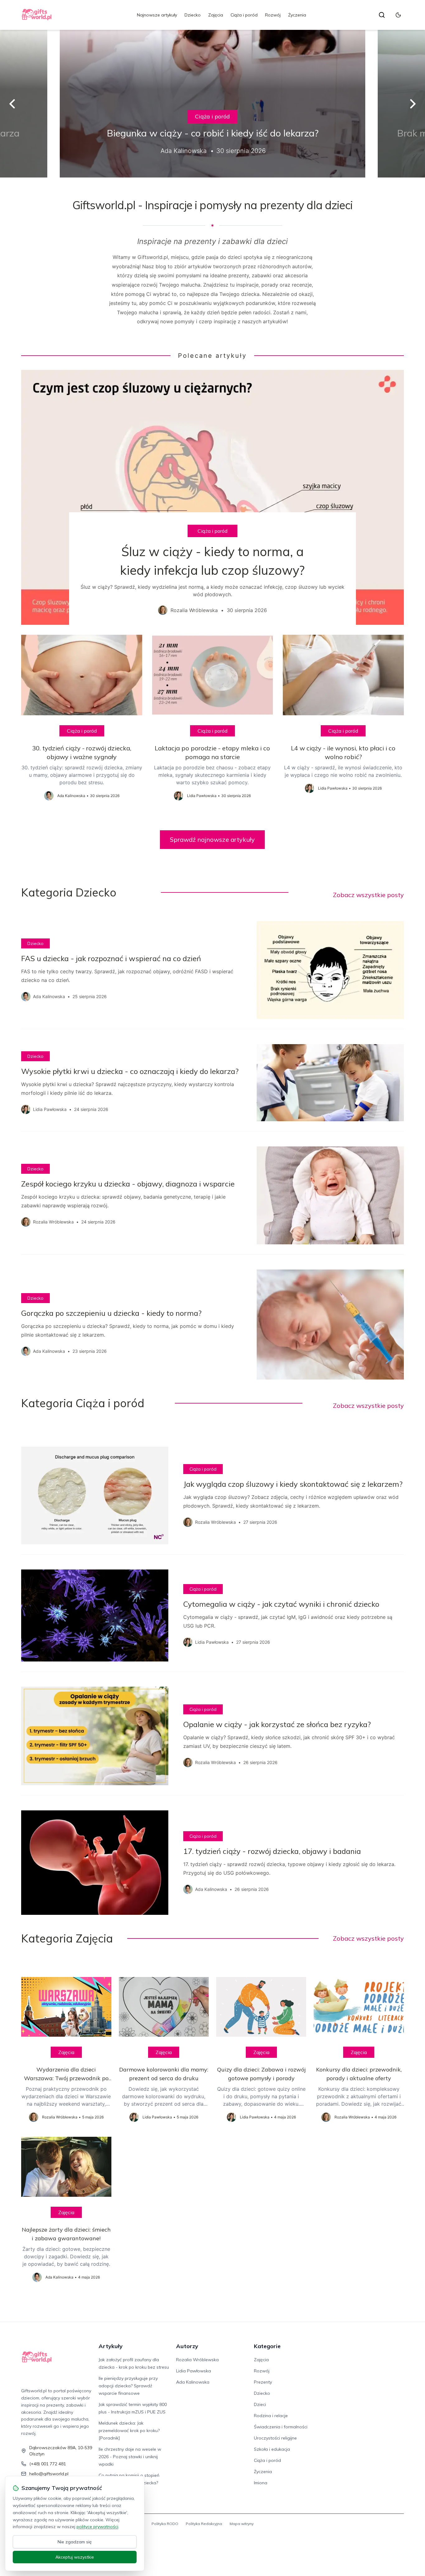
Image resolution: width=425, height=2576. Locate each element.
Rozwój (273, 15)
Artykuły (111, 2346)
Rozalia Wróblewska (197, 2360)
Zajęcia (216, 15)
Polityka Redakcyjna (204, 2524)
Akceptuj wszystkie (75, 2557)
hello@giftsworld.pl (49, 2474)
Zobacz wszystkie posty (368, 895)
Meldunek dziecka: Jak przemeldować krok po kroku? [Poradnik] (129, 2431)
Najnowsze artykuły (157, 15)
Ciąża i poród (244, 15)
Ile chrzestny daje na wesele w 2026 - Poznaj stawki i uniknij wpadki (130, 2457)
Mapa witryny (242, 2524)
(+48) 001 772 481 (48, 2464)
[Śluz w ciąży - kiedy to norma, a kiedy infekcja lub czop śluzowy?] (212, 497)
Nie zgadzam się (75, 2542)
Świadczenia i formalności (281, 2427)
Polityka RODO (165, 2524)
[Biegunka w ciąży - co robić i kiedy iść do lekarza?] (213, 104)
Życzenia (297, 15)
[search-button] (382, 15)
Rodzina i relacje (271, 2416)
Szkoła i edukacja (272, 2449)
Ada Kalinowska (193, 2382)
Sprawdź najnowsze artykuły (212, 839)
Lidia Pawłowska (194, 2371)
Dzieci (260, 2404)
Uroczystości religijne (275, 2438)
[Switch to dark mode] (398, 15)
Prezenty (263, 2382)
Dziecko (193, 15)
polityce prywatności (97, 2527)
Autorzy (187, 2346)
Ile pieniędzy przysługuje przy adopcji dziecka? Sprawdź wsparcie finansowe (128, 2386)
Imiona (261, 2483)
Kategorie (267, 2346)
